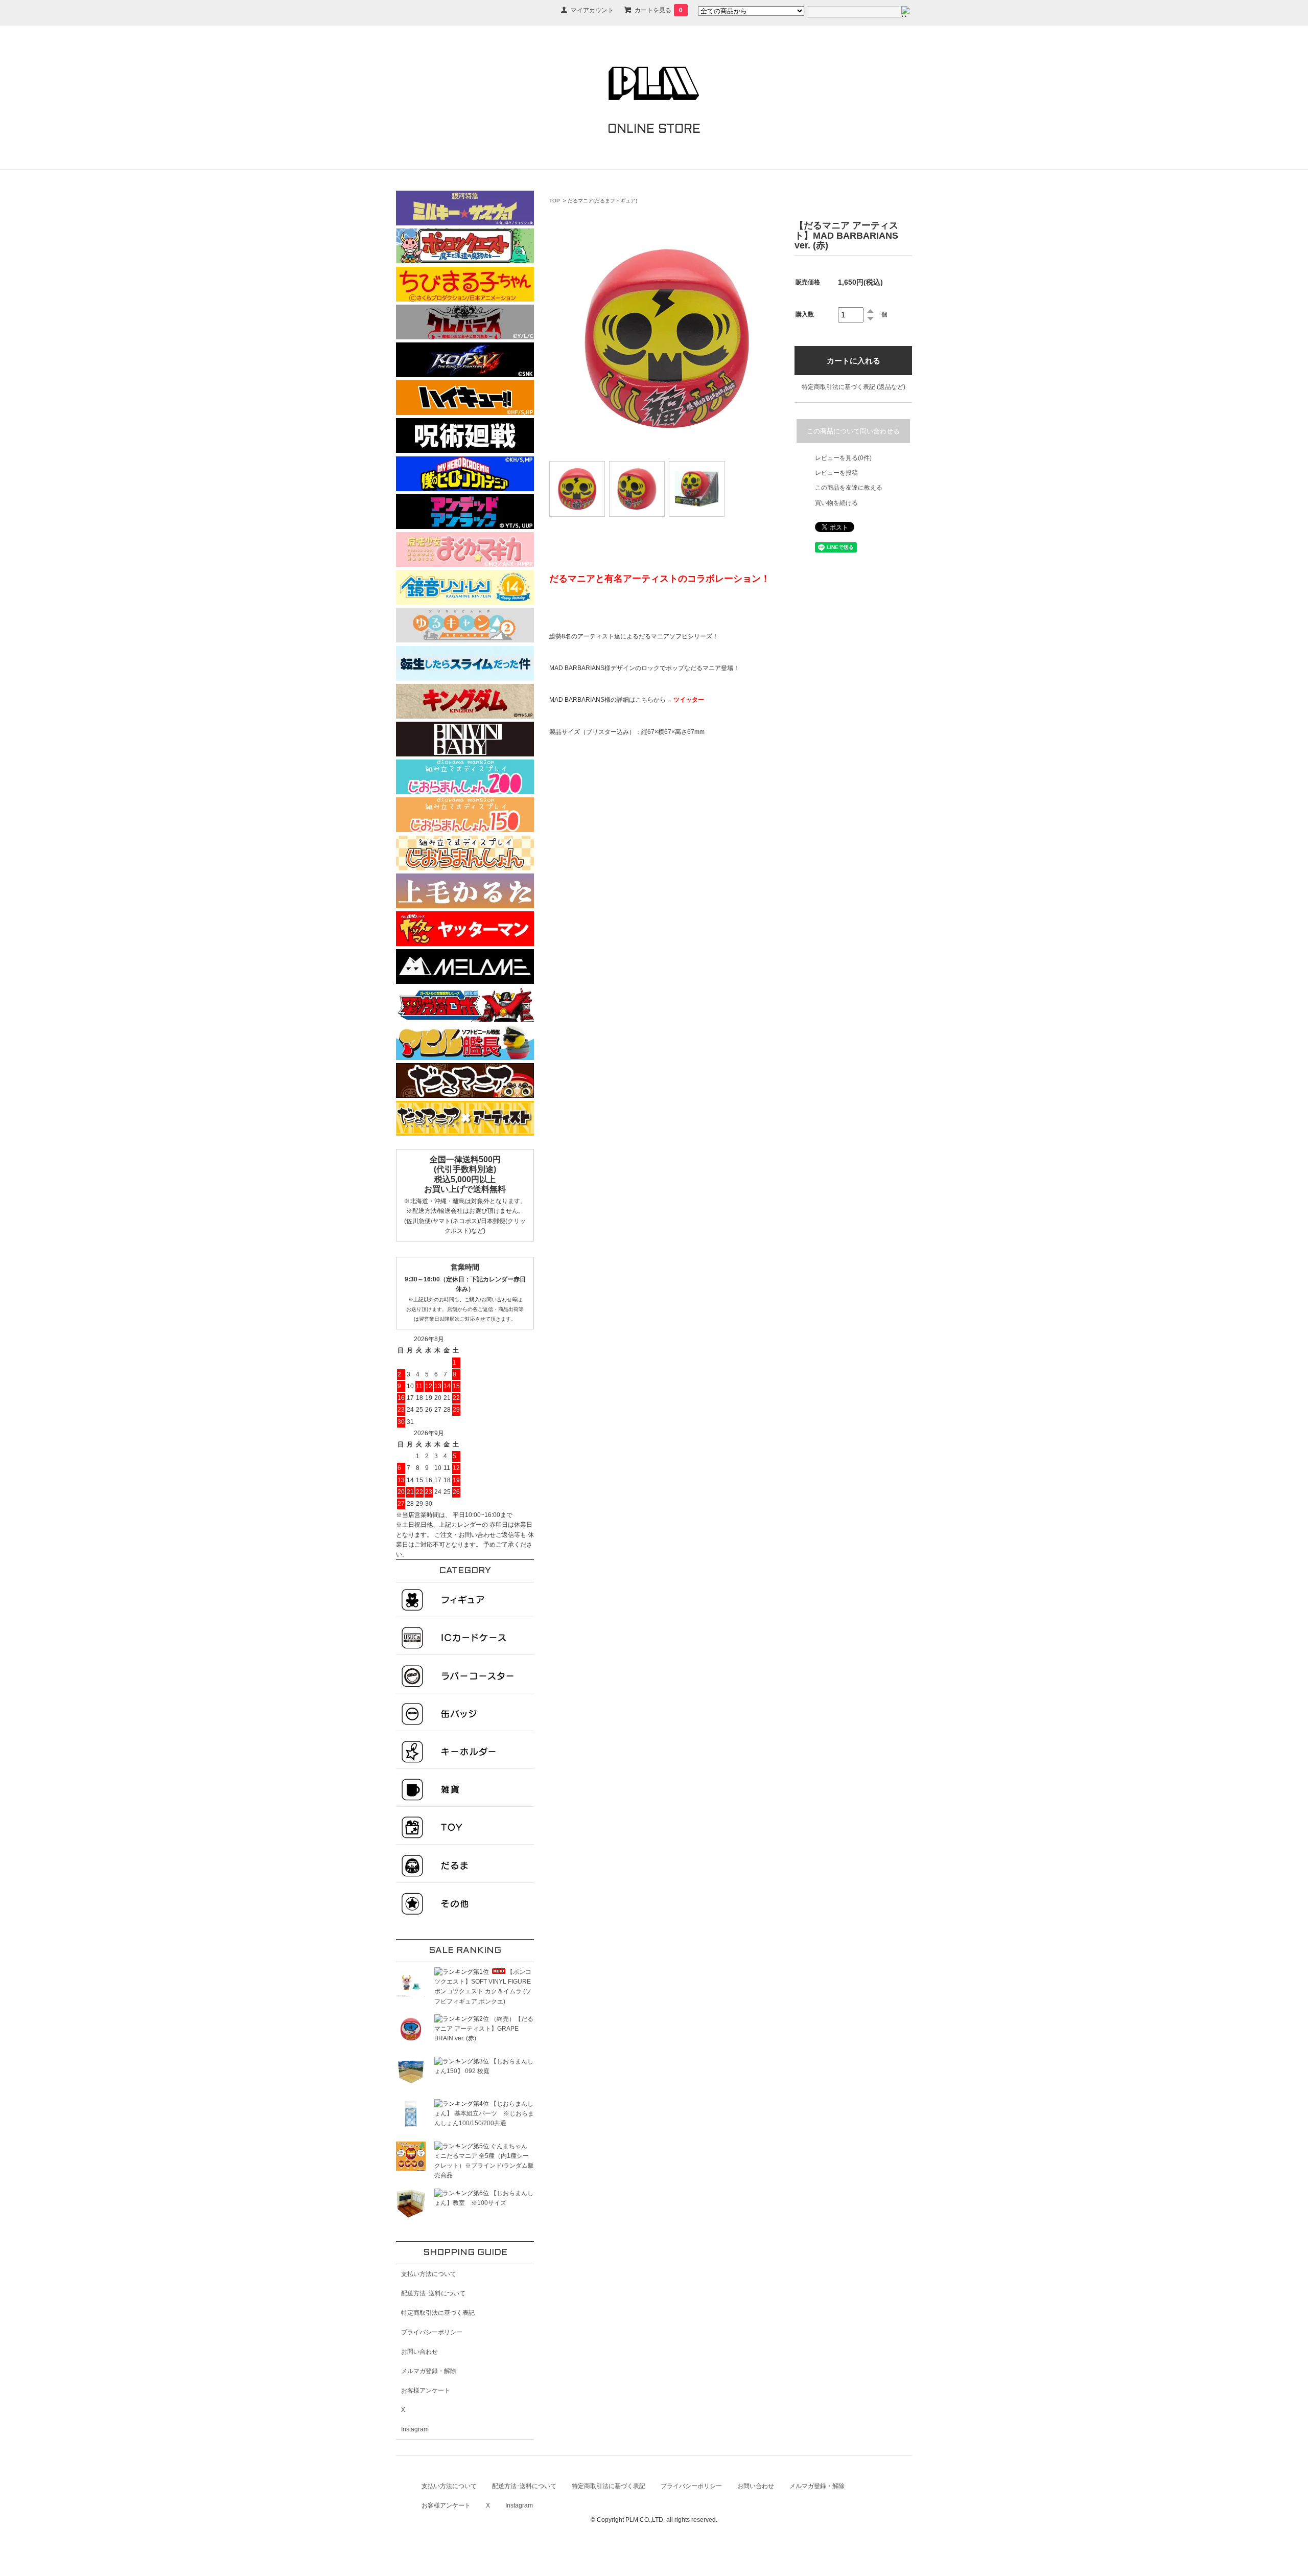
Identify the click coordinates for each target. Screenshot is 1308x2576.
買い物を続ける (836, 503)
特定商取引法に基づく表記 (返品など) (854, 387)
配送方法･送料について (433, 2293)
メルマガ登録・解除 (429, 2371)
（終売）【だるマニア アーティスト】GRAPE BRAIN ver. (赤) (484, 2029)
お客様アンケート (426, 2390)
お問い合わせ (419, 2352)
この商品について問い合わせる (853, 431)
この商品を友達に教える (849, 488)
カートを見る (659, 10)
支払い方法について (429, 2274)
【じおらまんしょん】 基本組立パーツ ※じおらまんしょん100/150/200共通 (484, 2113)
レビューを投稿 (836, 473)
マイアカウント (592, 10)
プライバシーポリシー (432, 2332)
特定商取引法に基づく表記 (438, 2313)
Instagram (415, 2429)
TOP (555, 201)
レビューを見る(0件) (843, 458)
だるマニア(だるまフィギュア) (602, 201)
